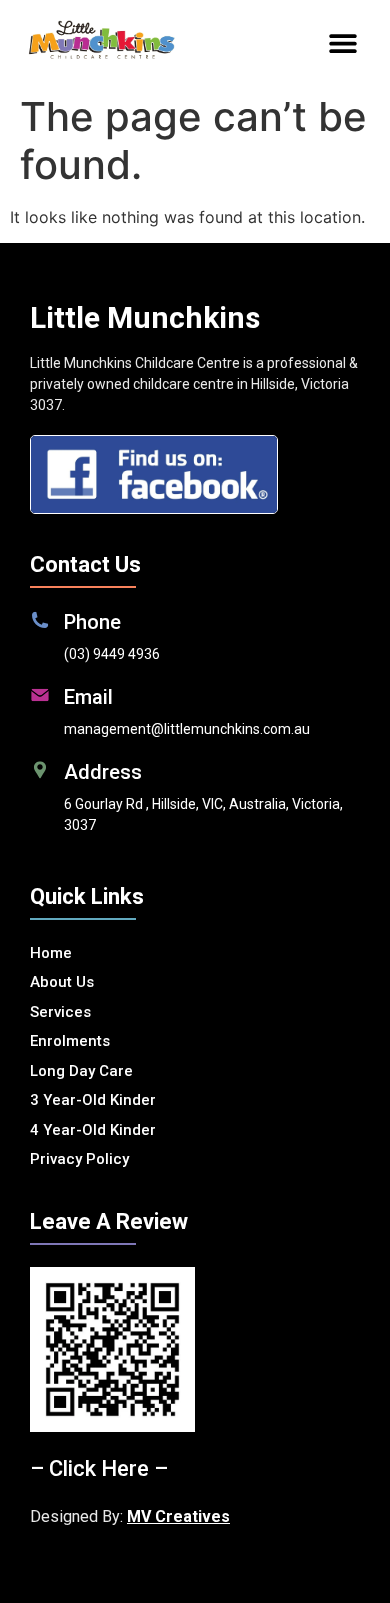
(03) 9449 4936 (112, 654)
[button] (342, 42)
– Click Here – (99, 1468)
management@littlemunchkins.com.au (187, 729)
